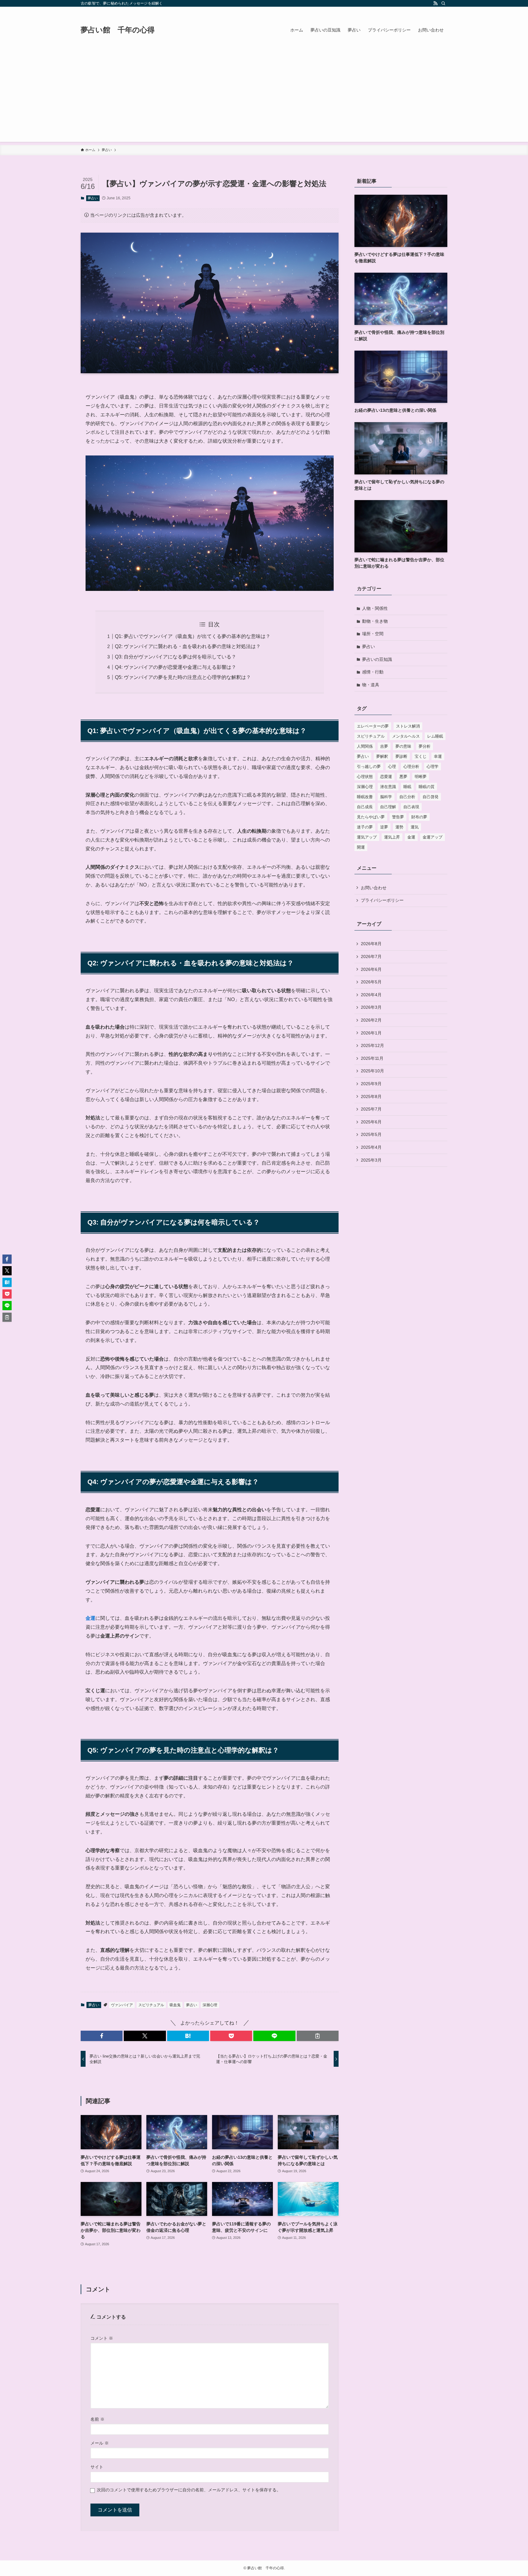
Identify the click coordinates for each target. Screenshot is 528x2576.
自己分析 (407, 797)
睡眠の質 (427, 787)
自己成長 (365, 807)
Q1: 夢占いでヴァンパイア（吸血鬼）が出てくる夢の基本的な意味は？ (193, 636)
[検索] (443, 3)
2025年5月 (371, 1134)
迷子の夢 (365, 827)
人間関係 (365, 746)
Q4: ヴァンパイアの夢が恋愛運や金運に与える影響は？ (176, 667)
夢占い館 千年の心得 (118, 30)
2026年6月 (371, 969)
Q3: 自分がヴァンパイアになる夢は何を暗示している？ (176, 657)
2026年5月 (371, 982)
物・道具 (371, 685)
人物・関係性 (375, 608)
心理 (392, 767)
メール (100, 2443)
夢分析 (425, 746)
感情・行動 (373, 672)
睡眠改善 (365, 797)
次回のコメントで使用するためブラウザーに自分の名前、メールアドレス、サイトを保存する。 (189, 2490)
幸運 (438, 756)
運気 (415, 827)
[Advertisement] (264, 99)
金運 (90, 1618)
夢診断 (401, 756)
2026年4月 (371, 995)
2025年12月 (372, 1045)
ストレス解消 (408, 726)
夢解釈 (382, 756)
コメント (102, 2338)
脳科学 (386, 797)
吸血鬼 (175, 2005)
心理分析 (411, 767)
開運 (361, 847)
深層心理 (210, 2005)
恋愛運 (386, 777)
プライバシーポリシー (382, 900)
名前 (97, 2419)
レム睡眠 (435, 736)
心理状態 (365, 777)
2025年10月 (372, 1071)
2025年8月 (371, 1096)
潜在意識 (388, 787)
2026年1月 (371, 1033)
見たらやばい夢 (371, 817)
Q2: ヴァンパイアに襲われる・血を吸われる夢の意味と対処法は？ (188, 646)
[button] (102, 2036)
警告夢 (398, 817)
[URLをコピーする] (318, 2036)
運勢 (399, 827)
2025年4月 (371, 1147)
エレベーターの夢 (373, 726)
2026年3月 (371, 1007)
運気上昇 (392, 837)
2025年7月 (371, 1109)
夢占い (93, 198)
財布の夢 (419, 817)
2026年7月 (371, 956)
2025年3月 (371, 1160)
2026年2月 (371, 1020)
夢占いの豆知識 (377, 659)
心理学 (433, 767)
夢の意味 (403, 746)
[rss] (435, 3)
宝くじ (421, 756)
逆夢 (384, 827)
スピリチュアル (151, 2005)
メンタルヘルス (406, 736)
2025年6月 (371, 1122)
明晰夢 (421, 777)
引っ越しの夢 (369, 767)
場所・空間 (373, 634)
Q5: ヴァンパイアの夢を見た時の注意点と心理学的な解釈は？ (183, 677)
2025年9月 (371, 1084)
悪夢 (403, 777)
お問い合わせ (374, 888)
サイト (97, 2467)
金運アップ (433, 837)
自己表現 (411, 807)
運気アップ (367, 837)
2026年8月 (371, 944)
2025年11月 (372, 1058)
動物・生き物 (375, 621)
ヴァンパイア (122, 2005)
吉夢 (384, 746)
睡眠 (407, 787)
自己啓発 (431, 797)
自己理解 (388, 807)
